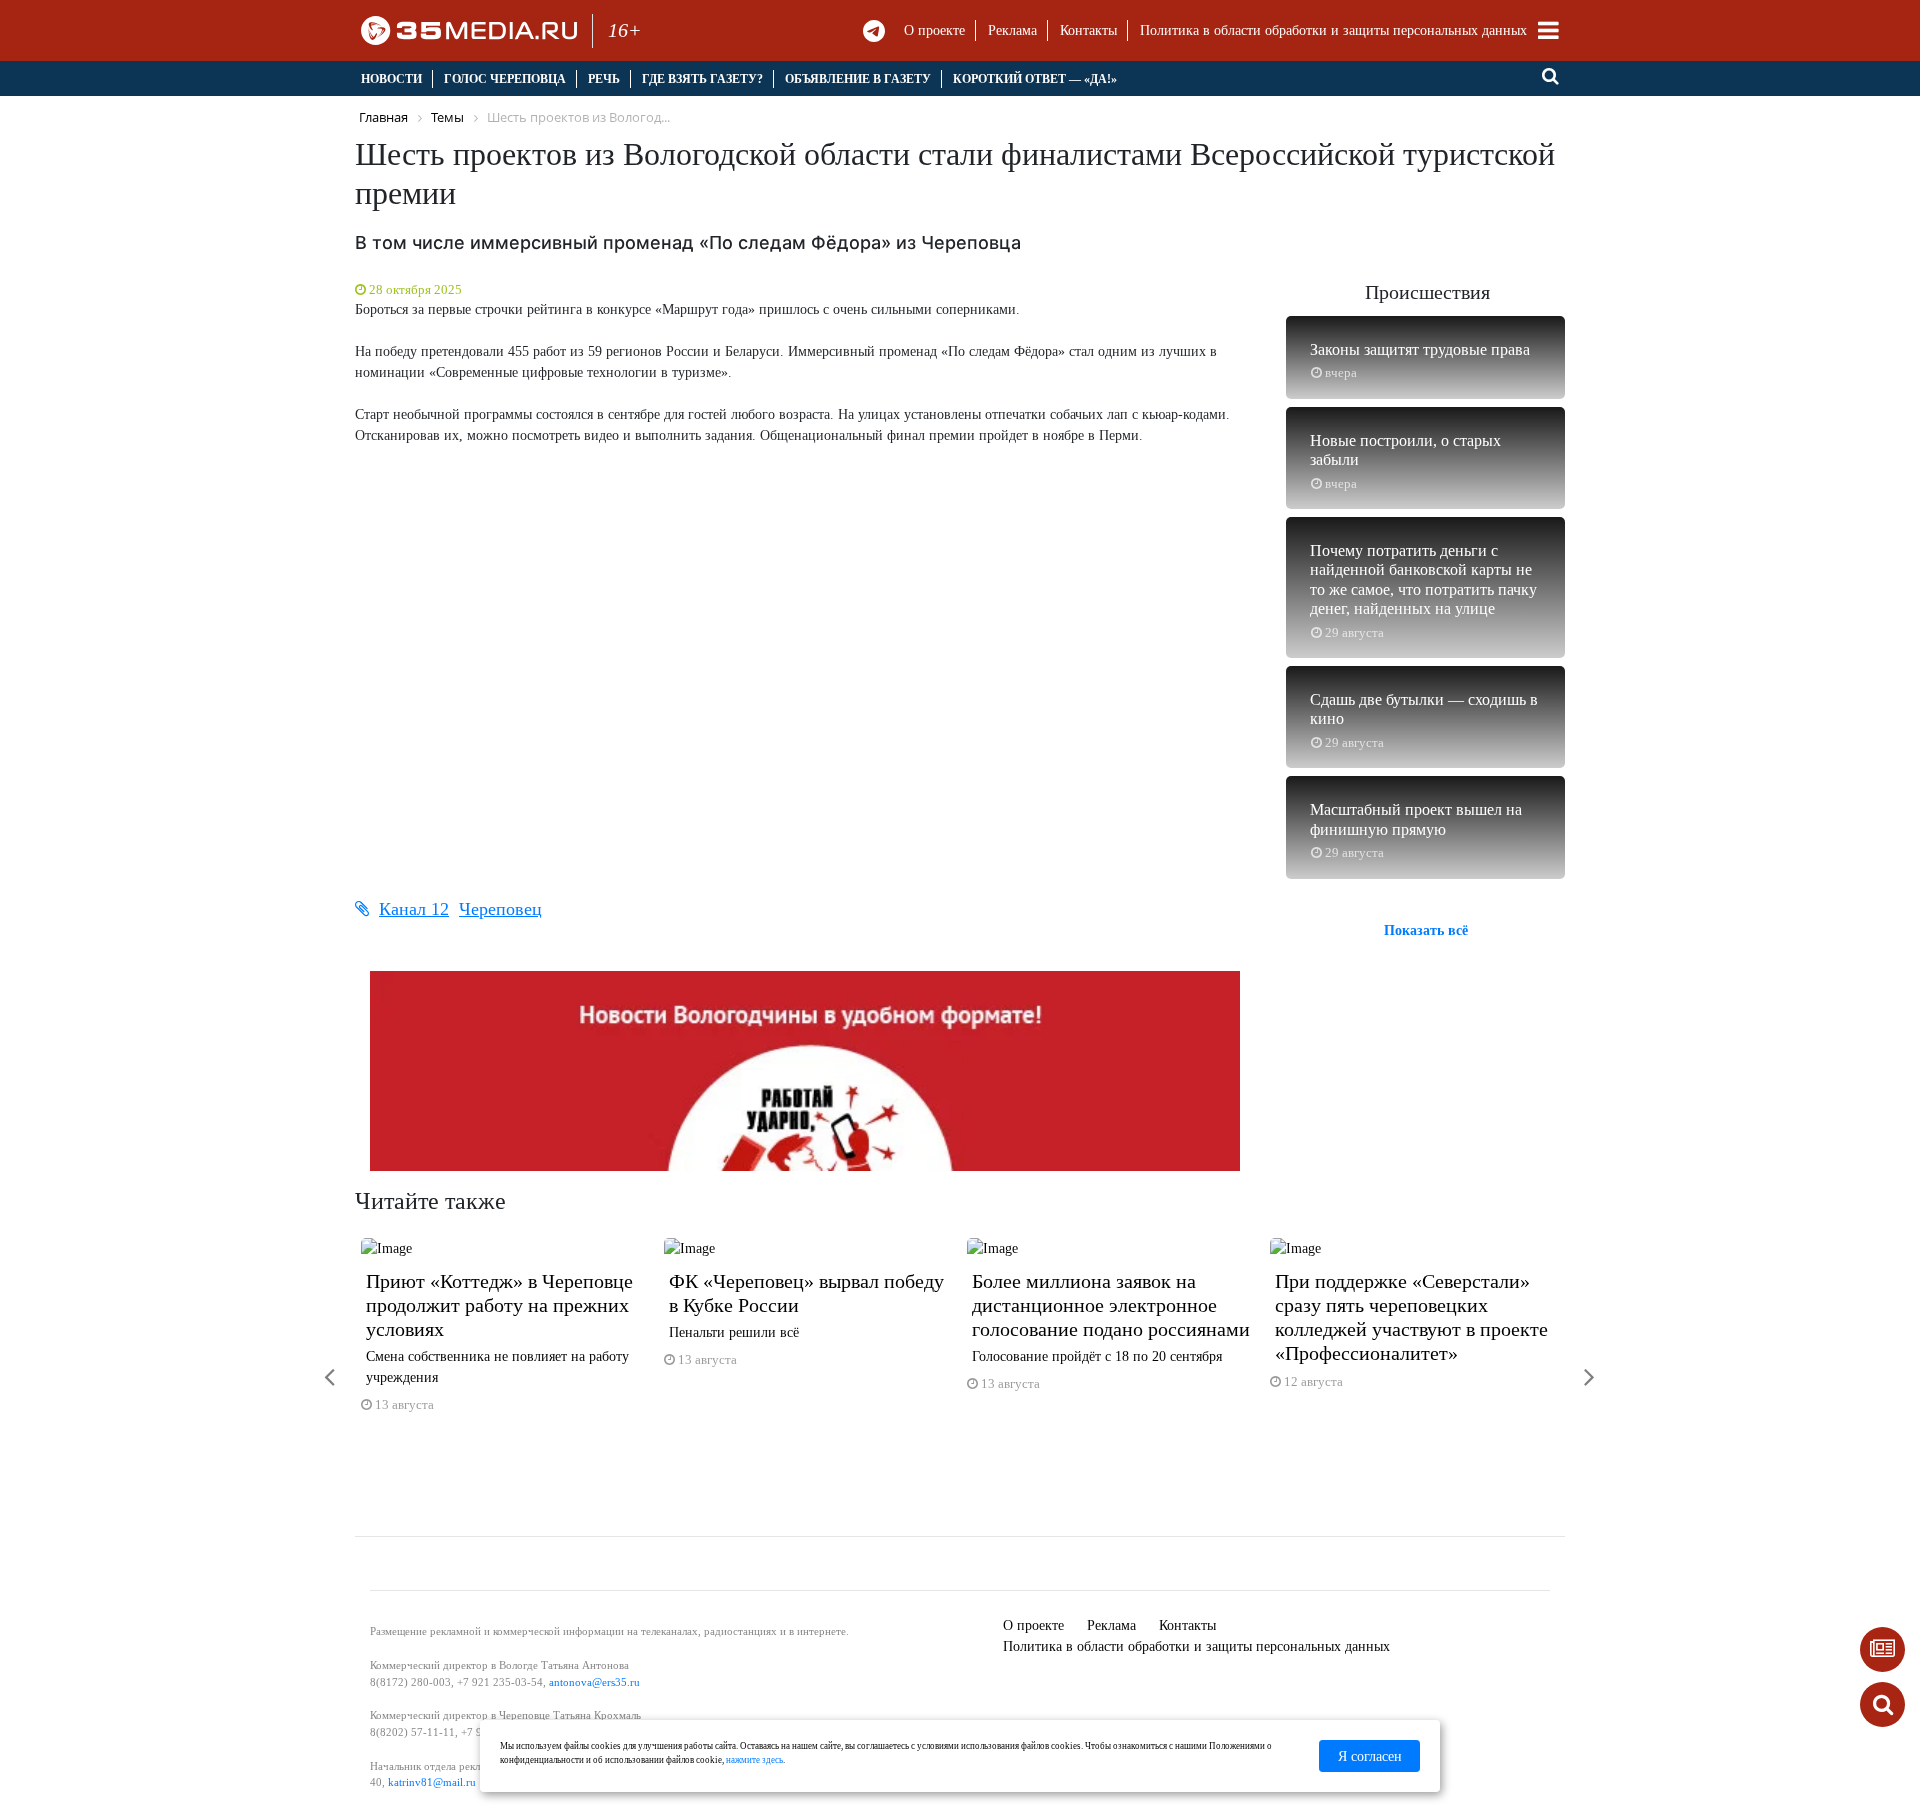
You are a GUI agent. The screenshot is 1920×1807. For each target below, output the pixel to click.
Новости (391, 79)
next (1575, 1364)
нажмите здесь (754, 1760)
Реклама (1012, 30)
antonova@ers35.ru (594, 1682)
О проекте (934, 30)
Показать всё (1426, 930)
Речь (604, 79)
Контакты (1088, 30)
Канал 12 (414, 909)
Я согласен (1370, 1756)
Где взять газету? (702, 79)
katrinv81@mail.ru (432, 1782)
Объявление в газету (858, 79)
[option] (506, 1333)
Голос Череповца (505, 79)
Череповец (500, 909)
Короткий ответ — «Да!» (1035, 79)
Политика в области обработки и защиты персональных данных (1333, 30)
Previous (315, 1364)
